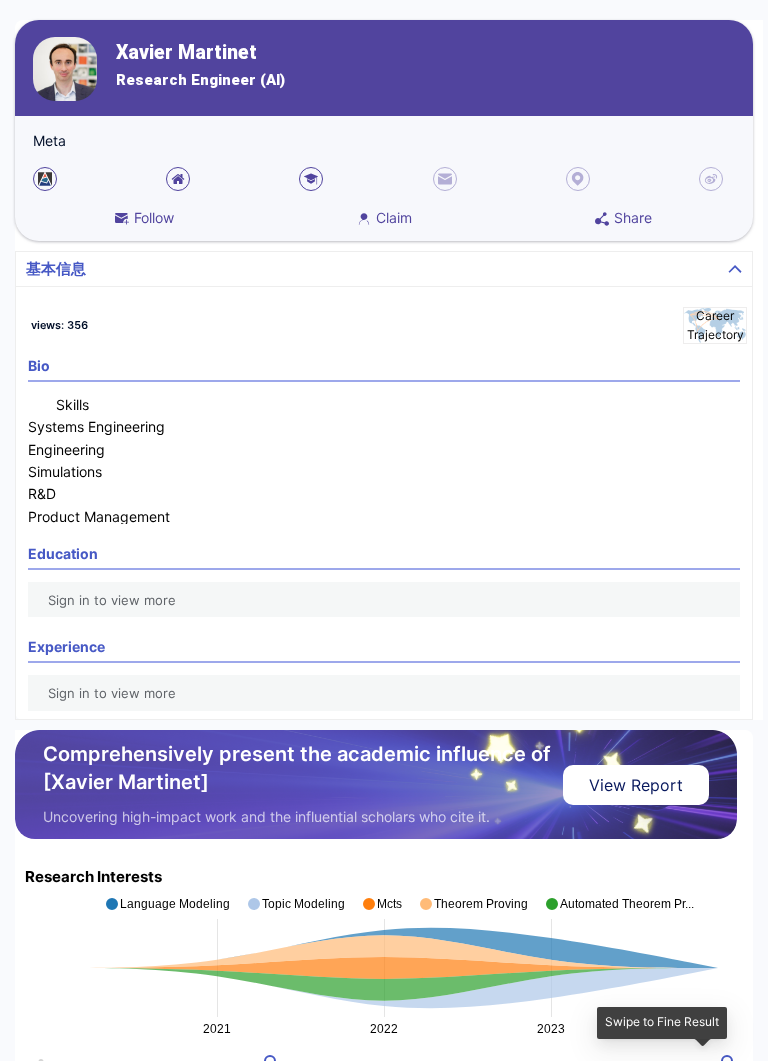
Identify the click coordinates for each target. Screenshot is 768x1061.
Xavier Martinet (186, 52)
